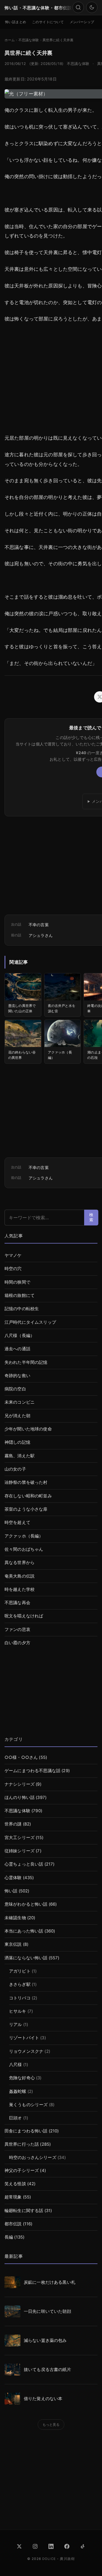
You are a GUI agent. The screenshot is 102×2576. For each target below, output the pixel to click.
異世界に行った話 (22, 2144)
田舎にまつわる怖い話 (26, 2131)
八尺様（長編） (20, 1336)
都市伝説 (13, 2224)
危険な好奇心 (22, 2078)
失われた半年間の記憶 (26, 1362)
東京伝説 (13, 1944)
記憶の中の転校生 (22, 1309)
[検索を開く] (78, 7)
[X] (19, 2546)
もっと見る (51, 2425)
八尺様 (15, 2065)
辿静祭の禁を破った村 (26, 1482)
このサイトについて (48, 22)
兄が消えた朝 (17, 1416)
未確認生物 (15, 1918)
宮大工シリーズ (20, 1838)
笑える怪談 (15, 2184)
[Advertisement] (51, 1694)
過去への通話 (17, 1349)
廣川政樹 (67, 2559)
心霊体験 (13, 1878)
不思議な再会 (17, 1603)
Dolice (49, 2559)
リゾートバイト (24, 2038)
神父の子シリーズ (22, 2171)
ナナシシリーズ (20, 1784)
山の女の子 (15, 1469)
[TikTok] (83, 2546)
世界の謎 (13, 1824)
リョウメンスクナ (26, 2051)
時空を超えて (17, 1523)
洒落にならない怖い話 (26, 1958)
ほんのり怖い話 (20, 1798)
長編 (9, 2237)
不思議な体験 (78, 64)
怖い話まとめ (16, 22)
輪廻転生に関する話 (24, 2211)
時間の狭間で (17, 1282)
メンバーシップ (82, 22)
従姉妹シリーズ (20, 1851)
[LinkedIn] (51, 2546)
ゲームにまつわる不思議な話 (32, 1771)
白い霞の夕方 (17, 1643)
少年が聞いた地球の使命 (28, 1429)
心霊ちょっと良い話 (24, 1864)
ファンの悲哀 (17, 1630)
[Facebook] (67, 2546)
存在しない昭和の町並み (28, 1496)
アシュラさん (41, 935)
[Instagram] (35, 2546)
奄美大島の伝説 (20, 1576)
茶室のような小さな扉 (26, 1509)
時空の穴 (13, 1269)
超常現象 (13, 2197)
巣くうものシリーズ (28, 2105)
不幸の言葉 (39, 925)
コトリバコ (20, 1998)
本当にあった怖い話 (24, 1931)
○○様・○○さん (21, 1757)
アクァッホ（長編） (24, 1536)
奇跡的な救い (17, 1376)
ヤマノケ (13, 1255)
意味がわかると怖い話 (26, 1904)
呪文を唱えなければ (24, 1616)
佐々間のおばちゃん (24, 1549)
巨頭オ (15, 2118)
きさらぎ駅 (20, 1984)
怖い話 (11, 1891)
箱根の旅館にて (20, 1295)
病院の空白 (15, 1389)
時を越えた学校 (20, 1589)
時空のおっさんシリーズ (33, 2158)
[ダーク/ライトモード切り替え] (92, 7)
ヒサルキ (18, 2011)
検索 (91, 1217)
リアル (15, 2025)
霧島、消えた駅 (20, 1456)
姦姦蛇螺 (18, 2091)
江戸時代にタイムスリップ (30, 1322)
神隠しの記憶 (17, 1442)
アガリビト (20, 1971)
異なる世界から (20, 1563)
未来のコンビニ (20, 1402)
